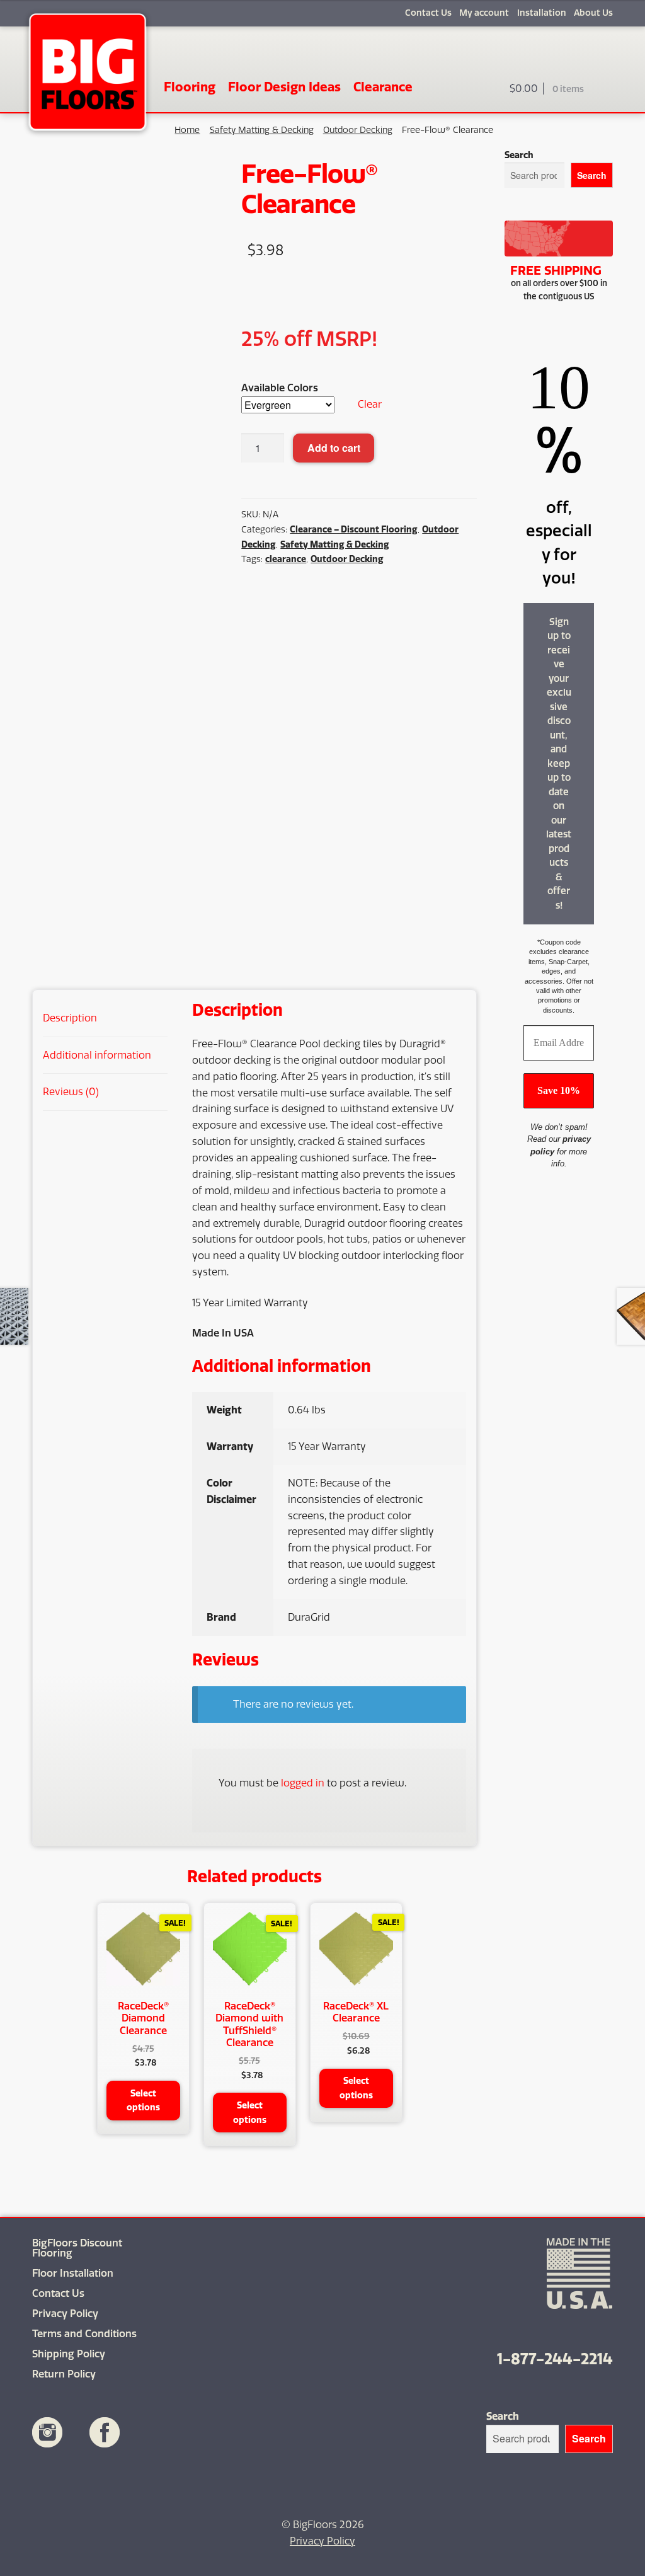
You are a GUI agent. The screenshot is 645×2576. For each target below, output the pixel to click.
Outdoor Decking (358, 130)
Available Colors (280, 388)
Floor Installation (73, 2273)
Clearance (383, 87)
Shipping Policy (69, 2354)
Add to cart (334, 448)
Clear (370, 404)
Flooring (190, 87)
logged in (303, 1783)
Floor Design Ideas (284, 87)
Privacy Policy (65, 2314)
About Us (593, 13)
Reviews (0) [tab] (71, 1092)
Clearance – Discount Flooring (354, 529)
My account (484, 13)
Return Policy (64, 2374)
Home (187, 130)
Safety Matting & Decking (262, 130)
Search (519, 155)
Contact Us (428, 13)
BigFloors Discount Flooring (77, 2248)
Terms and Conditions (84, 2334)
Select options (143, 2101)
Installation (541, 13)
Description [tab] (70, 1018)
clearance (286, 559)
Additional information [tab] (97, 1055)
